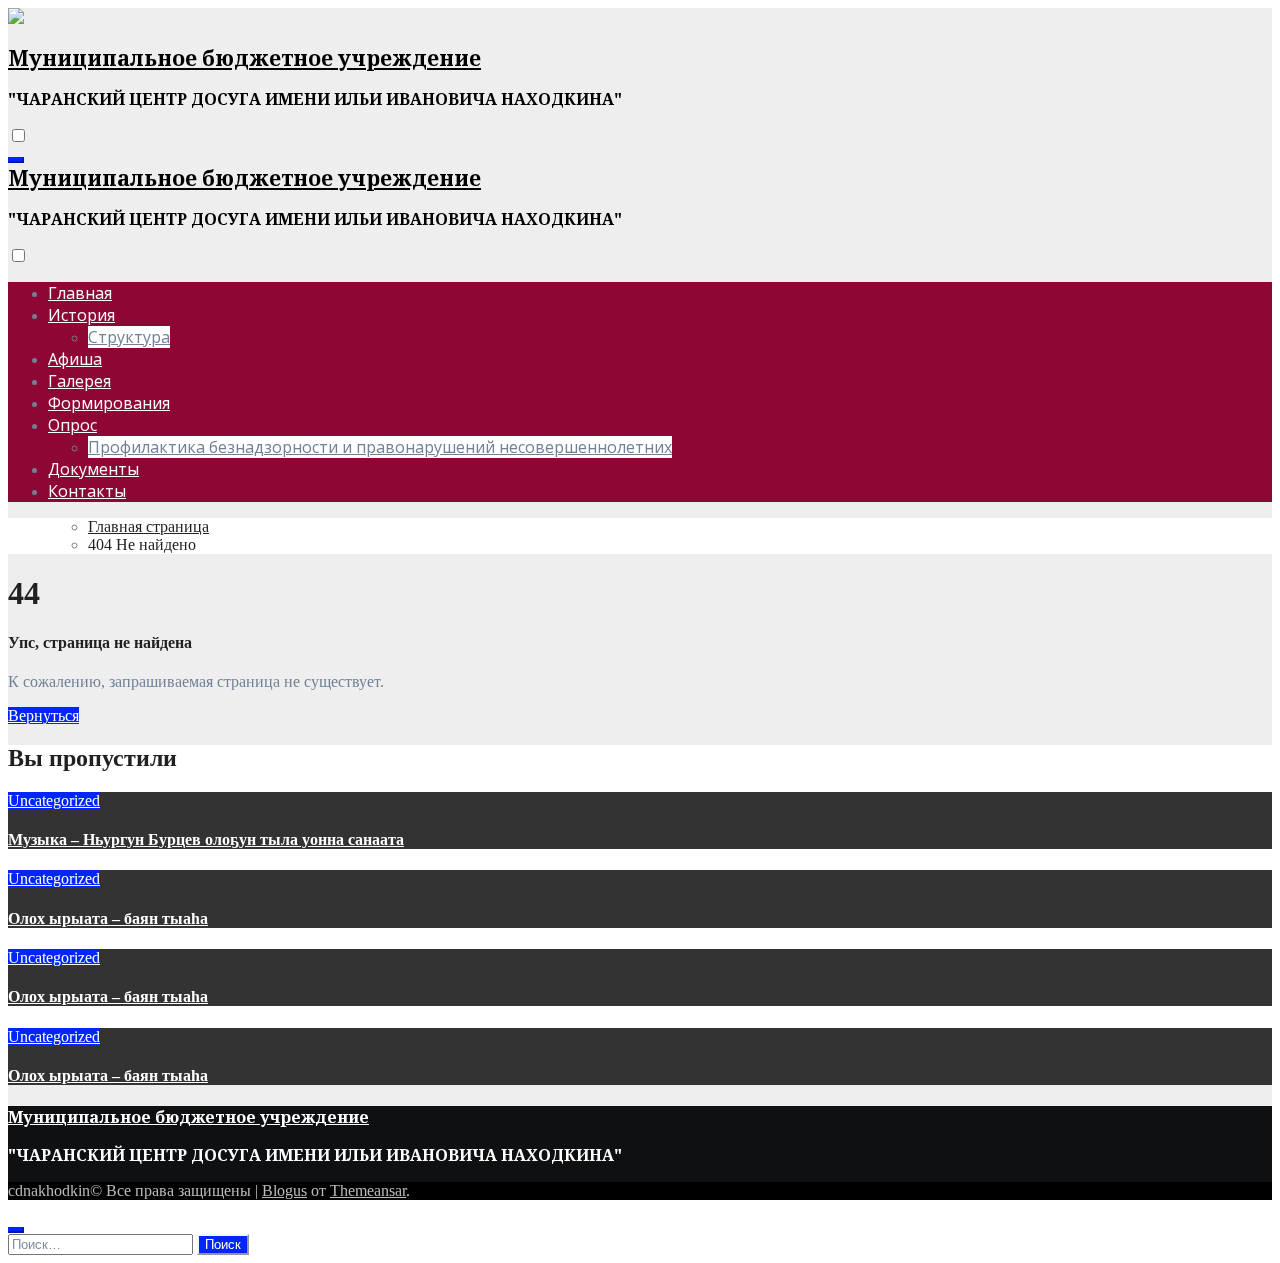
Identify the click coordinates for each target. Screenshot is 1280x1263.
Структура (129, 337)
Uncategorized (54, 800)
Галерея (79, 381)
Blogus (284, 1190)
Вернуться (43, 715)
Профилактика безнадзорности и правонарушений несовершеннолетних (380, 447)
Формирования (109, 403)
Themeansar (368, 1190)
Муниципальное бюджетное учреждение (244, 58)
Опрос (72, 425)
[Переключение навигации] (16, 160)
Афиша (75, 359)
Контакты (87, 491)
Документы (93, 469)
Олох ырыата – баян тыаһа (108, 918)
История (81, 315)
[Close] (16, 1230)
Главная (80, 293)
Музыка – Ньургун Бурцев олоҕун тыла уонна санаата (206, 839)
